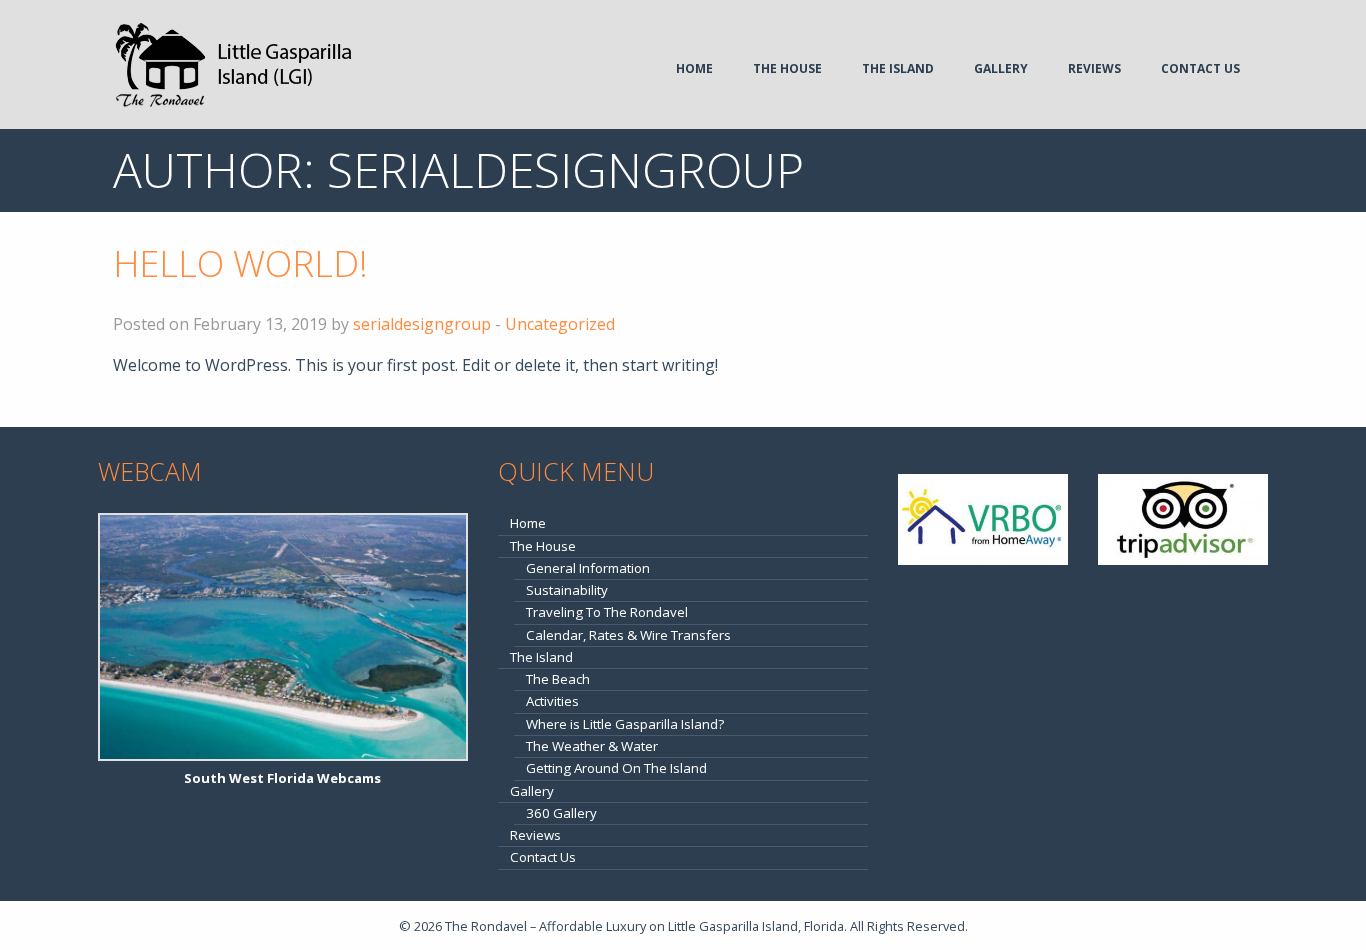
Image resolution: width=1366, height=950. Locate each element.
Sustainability (567, 590)
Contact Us (1200, 68)
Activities (552, 701)
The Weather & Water (592, 746)
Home (694, 68)
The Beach (558, 679)
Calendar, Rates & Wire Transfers (628, 635)
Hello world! (240, 263)
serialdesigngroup (422, 324)
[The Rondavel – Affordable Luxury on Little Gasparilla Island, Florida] (233, 63)
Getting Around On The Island (616, 768)
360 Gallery (561, 813)
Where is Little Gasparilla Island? (625, 724)
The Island (898, 68)
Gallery (1001, 68)
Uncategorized (560, 324)
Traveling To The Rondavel (607, 612)
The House (787, 68)
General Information (588, 568)
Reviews (1094, 68)
